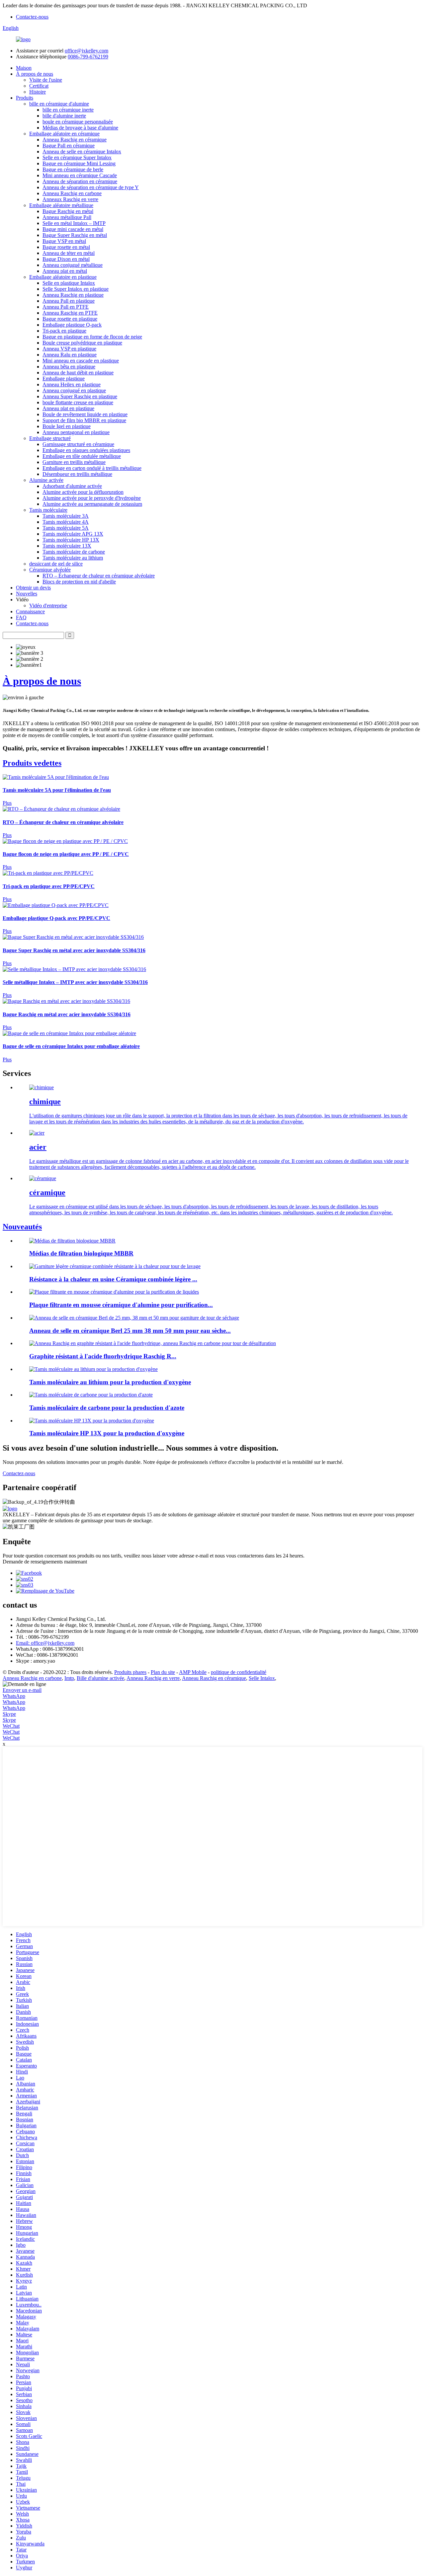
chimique (45, 1101)
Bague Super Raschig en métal (75, 235)
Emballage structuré (50, 438)
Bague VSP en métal (64, 241)
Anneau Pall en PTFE (66, 307)
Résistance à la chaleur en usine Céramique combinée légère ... (113, 1279)
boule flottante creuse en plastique (78, 402)
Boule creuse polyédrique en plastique (82, 343)
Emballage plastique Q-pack (72, 325)
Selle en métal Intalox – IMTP (74, 223)
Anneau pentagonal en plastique (76, 432)
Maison (24, 68)
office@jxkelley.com (86, 51)
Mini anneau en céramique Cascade (80, 175)
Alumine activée (46, 480)
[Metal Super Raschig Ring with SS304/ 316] (73, 937)
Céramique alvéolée (50, 570)
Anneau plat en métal (65, 271)
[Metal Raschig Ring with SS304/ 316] (66, 1001)
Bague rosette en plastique (70, 319)
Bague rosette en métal (66, 247)
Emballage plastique (64, 379)
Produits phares (130, 1672)
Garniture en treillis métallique (74, 462)
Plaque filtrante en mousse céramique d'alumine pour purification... (121, 1305)
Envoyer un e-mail (22, 1690)
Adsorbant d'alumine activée (72, 486)
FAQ (21, 617)
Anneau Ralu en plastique (70, 355)
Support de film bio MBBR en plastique (84, 420)
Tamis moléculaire (48, 510)
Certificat (39, 86)
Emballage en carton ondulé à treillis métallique (92, 468)
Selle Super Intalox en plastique (76, 289)
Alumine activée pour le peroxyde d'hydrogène (92, 498)
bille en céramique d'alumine (59, 104)
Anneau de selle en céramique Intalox (82, 152)
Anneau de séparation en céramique (80, 181)
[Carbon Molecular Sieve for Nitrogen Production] (91, 1395)
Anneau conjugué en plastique (74, 390)
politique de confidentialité (239, 1672)
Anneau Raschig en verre (153, 1678)
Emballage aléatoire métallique (61, 205)
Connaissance (30, 611)
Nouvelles (27, 594)
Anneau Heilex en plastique (72, 384)
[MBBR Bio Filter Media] (72, 1241)
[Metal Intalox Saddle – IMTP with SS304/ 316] (74, 969)
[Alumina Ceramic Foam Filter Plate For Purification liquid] (114, 1292)
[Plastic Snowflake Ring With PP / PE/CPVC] (65, 841)
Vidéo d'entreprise (48, 606)
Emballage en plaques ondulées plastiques (86, 450)
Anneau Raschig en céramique (75, 140)
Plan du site (163, 1672)
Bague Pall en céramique (69, 146)
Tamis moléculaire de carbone (74, 552)
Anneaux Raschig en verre (70, 199)
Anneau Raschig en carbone (72, 193)
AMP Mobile (193, 1672)
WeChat (11, 1726)
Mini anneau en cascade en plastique (81, 361)
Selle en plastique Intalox (69, 283)
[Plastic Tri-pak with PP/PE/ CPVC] (48, 873)
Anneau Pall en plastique (69, 301)
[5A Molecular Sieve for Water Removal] (56, 777)
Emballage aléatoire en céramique (64, 134)
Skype (9, 1714)
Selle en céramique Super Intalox (77, 157)
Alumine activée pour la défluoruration (83, 492)
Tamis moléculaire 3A (66, 516)
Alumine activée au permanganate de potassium (92, 504)
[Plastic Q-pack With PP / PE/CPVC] (56, 905)
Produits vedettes (32, 763)
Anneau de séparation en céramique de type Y (91, 187)
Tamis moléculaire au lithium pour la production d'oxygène (110, 1382)
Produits (25, 98)
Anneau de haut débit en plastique (78, 373)
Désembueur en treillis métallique (77, 474)
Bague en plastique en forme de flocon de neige (92, 337)
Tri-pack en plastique (64, 331)
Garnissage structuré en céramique (78, 444)
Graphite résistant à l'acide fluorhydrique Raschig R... (103, 1356)
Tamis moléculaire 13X (67, 546)
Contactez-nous (32, 17)
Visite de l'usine (46, 80)
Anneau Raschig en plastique (73, 295)
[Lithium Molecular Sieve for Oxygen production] (93, 1369)
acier (38, 1147)
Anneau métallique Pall (67, 217)
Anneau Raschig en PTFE (70, 313)
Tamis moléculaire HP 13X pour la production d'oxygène (107, 1433)
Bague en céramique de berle (73, 169)
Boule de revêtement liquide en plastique (85, 414)
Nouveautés (22, 1227)
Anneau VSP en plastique (69, 349)
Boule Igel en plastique (67, 426)
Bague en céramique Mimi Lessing (79, 163)
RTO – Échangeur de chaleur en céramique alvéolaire (99, 576)
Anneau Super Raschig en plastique (80, 396)
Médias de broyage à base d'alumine (80, 128)
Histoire (38, 92)
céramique (47, 1192)
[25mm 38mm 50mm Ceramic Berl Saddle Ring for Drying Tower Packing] (134, 1318)
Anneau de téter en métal (69, 253)
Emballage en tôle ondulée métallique (82, 456)
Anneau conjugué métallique (73, 265)
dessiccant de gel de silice (56, 564)
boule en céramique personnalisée (78, 122)
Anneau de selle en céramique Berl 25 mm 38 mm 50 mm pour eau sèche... (130, 1331)
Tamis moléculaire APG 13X (73, 534)
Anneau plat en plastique (68, 408)
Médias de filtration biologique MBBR (81, 1253)
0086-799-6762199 (88, 57)
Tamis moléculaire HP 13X (71, 540)
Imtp (69, 1678)
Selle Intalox (262, 1678)
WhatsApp (14, 1696)
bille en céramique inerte (68, 110)
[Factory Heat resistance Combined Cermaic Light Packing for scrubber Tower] (115, 1266)
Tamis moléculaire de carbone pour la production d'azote (107, 1408)
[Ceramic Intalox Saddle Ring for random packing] (69, 1033)
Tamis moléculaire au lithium (73, 558)
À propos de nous (35, 74)
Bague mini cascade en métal (73, 229)
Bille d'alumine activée (100, 1678)
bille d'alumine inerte (64, 116)
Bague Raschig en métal (68, 211)
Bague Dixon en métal (66, 259)
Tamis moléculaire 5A (66, 528)
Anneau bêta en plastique (69, 367)
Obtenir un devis (33, 588)
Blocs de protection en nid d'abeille (79, 582)
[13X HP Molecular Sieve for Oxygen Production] (92, 1421)
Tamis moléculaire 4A (66, 522)
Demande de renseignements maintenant (45, 1562)
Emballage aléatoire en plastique (63, 277)
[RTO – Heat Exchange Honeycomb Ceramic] (61, 809)
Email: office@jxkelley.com (45, 1643)
